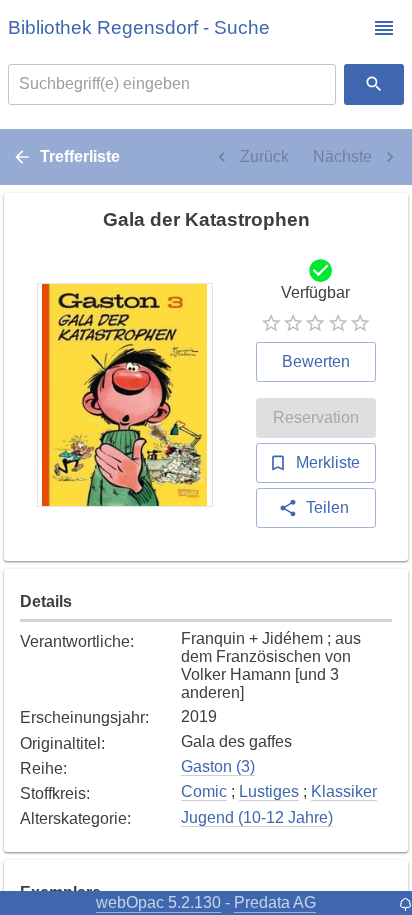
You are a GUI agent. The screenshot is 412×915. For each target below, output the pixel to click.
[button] (384, 28)
